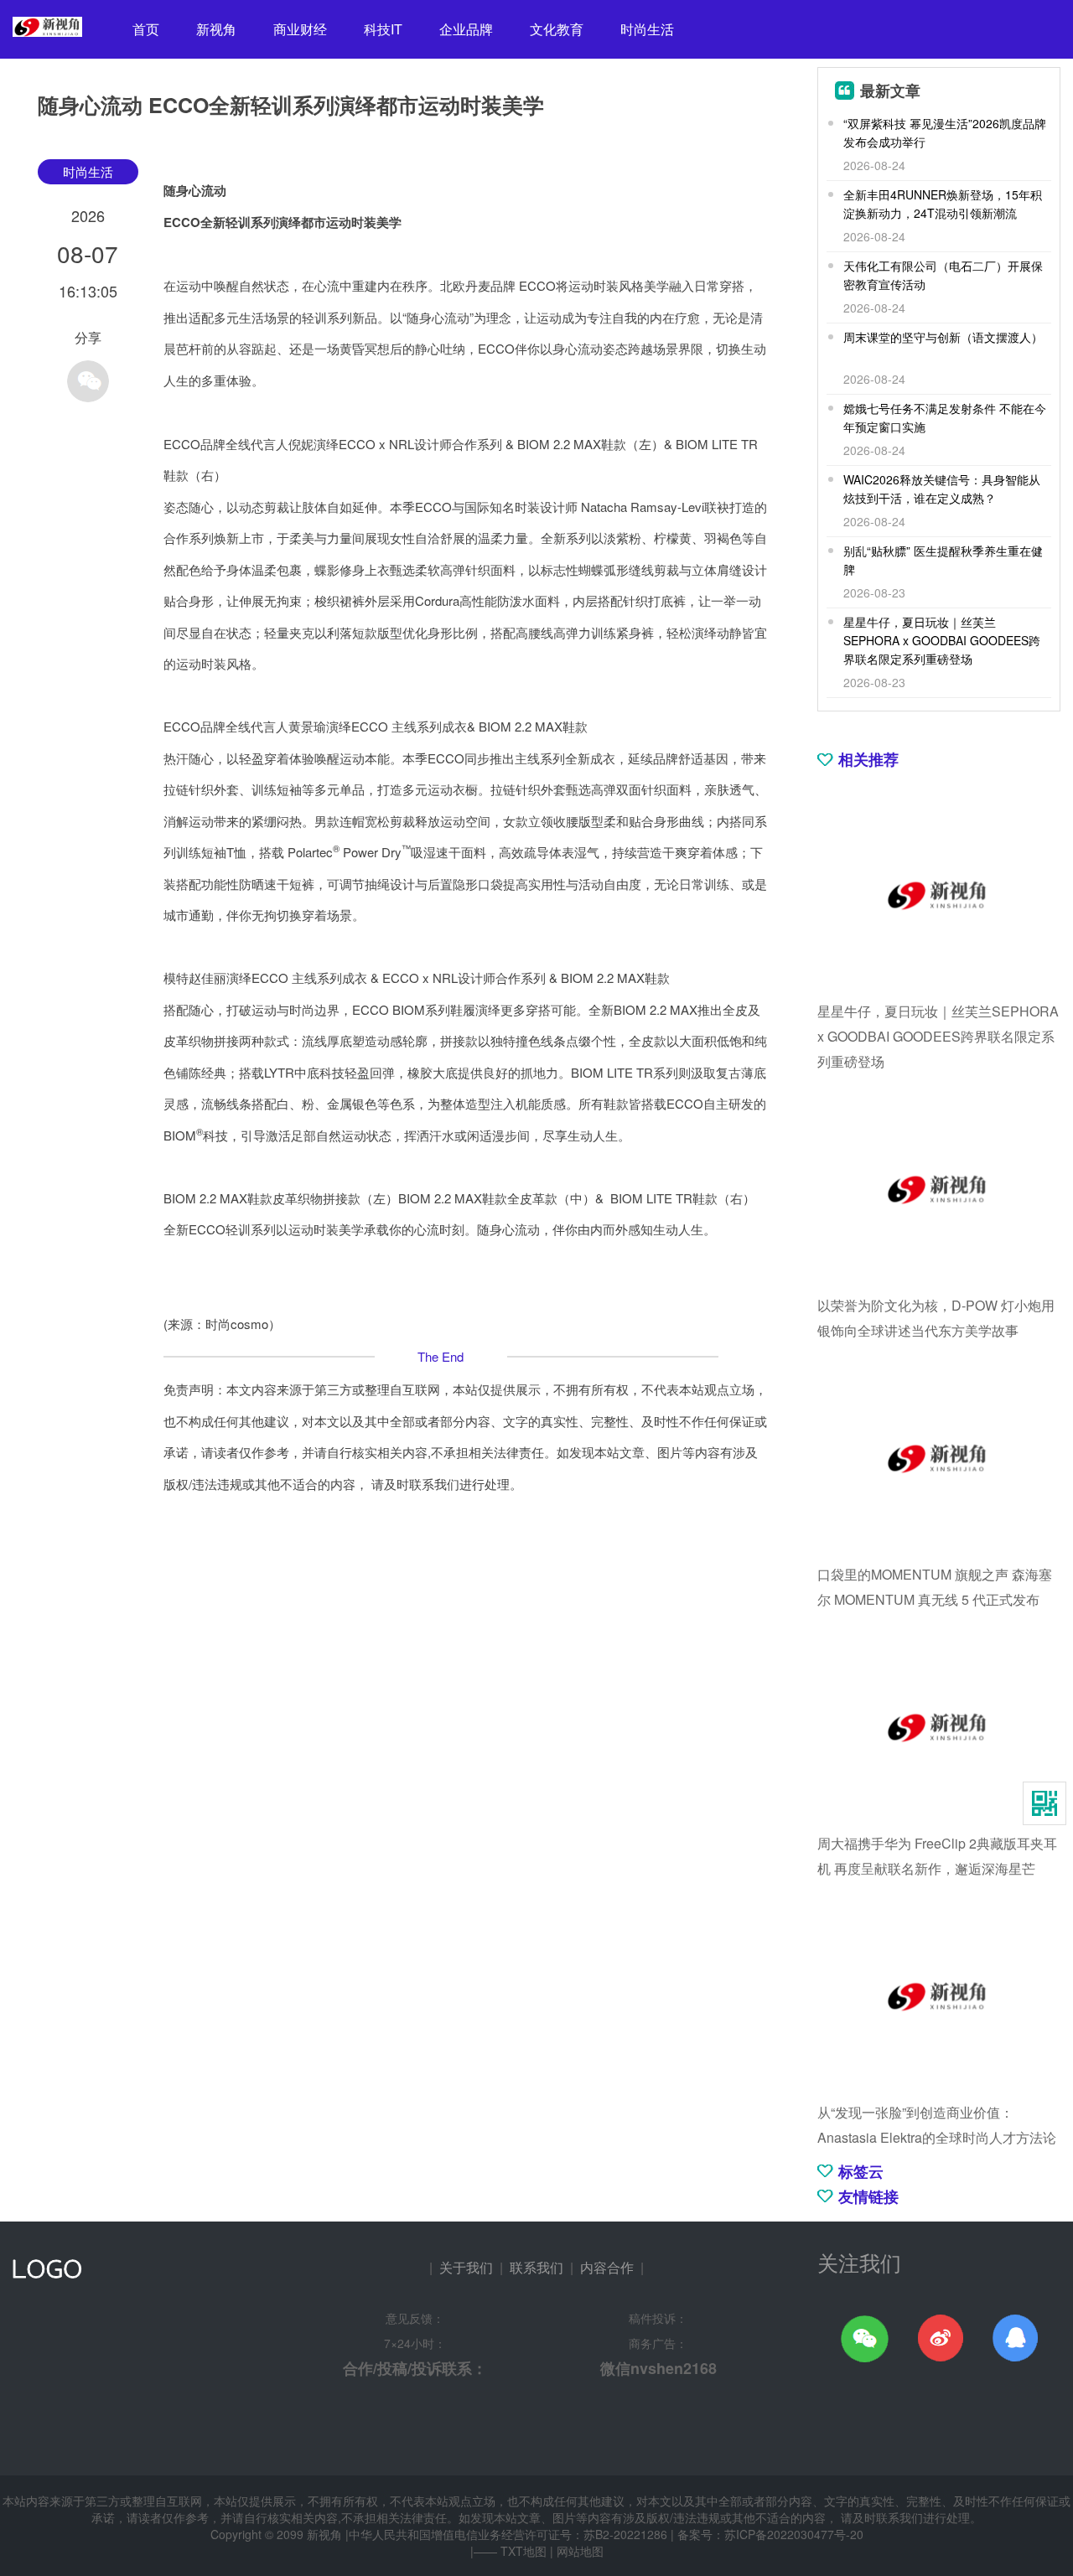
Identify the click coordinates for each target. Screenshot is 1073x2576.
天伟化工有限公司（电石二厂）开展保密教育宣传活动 (943, 275)
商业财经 (300, 29)
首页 (146, 29)
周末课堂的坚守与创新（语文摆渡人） (943, 337)
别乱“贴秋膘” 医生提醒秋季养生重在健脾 (943, 560)
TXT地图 (524, 2551)
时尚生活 (647, 29)
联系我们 (536, 2267)
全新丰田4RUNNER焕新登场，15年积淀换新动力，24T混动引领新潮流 (943, 204)
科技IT (383, 29)
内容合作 (607, 2267)
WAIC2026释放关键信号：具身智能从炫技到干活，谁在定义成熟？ (942, 489)
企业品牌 (466, 29)
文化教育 (557, 29)
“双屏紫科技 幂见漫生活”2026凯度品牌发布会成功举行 (945, 132)
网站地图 (580, 2551)
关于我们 (466, 2267)
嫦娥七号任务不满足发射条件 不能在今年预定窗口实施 (945, 417)
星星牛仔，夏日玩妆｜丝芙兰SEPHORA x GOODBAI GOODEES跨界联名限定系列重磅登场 (942, 640)
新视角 (216, 29)
